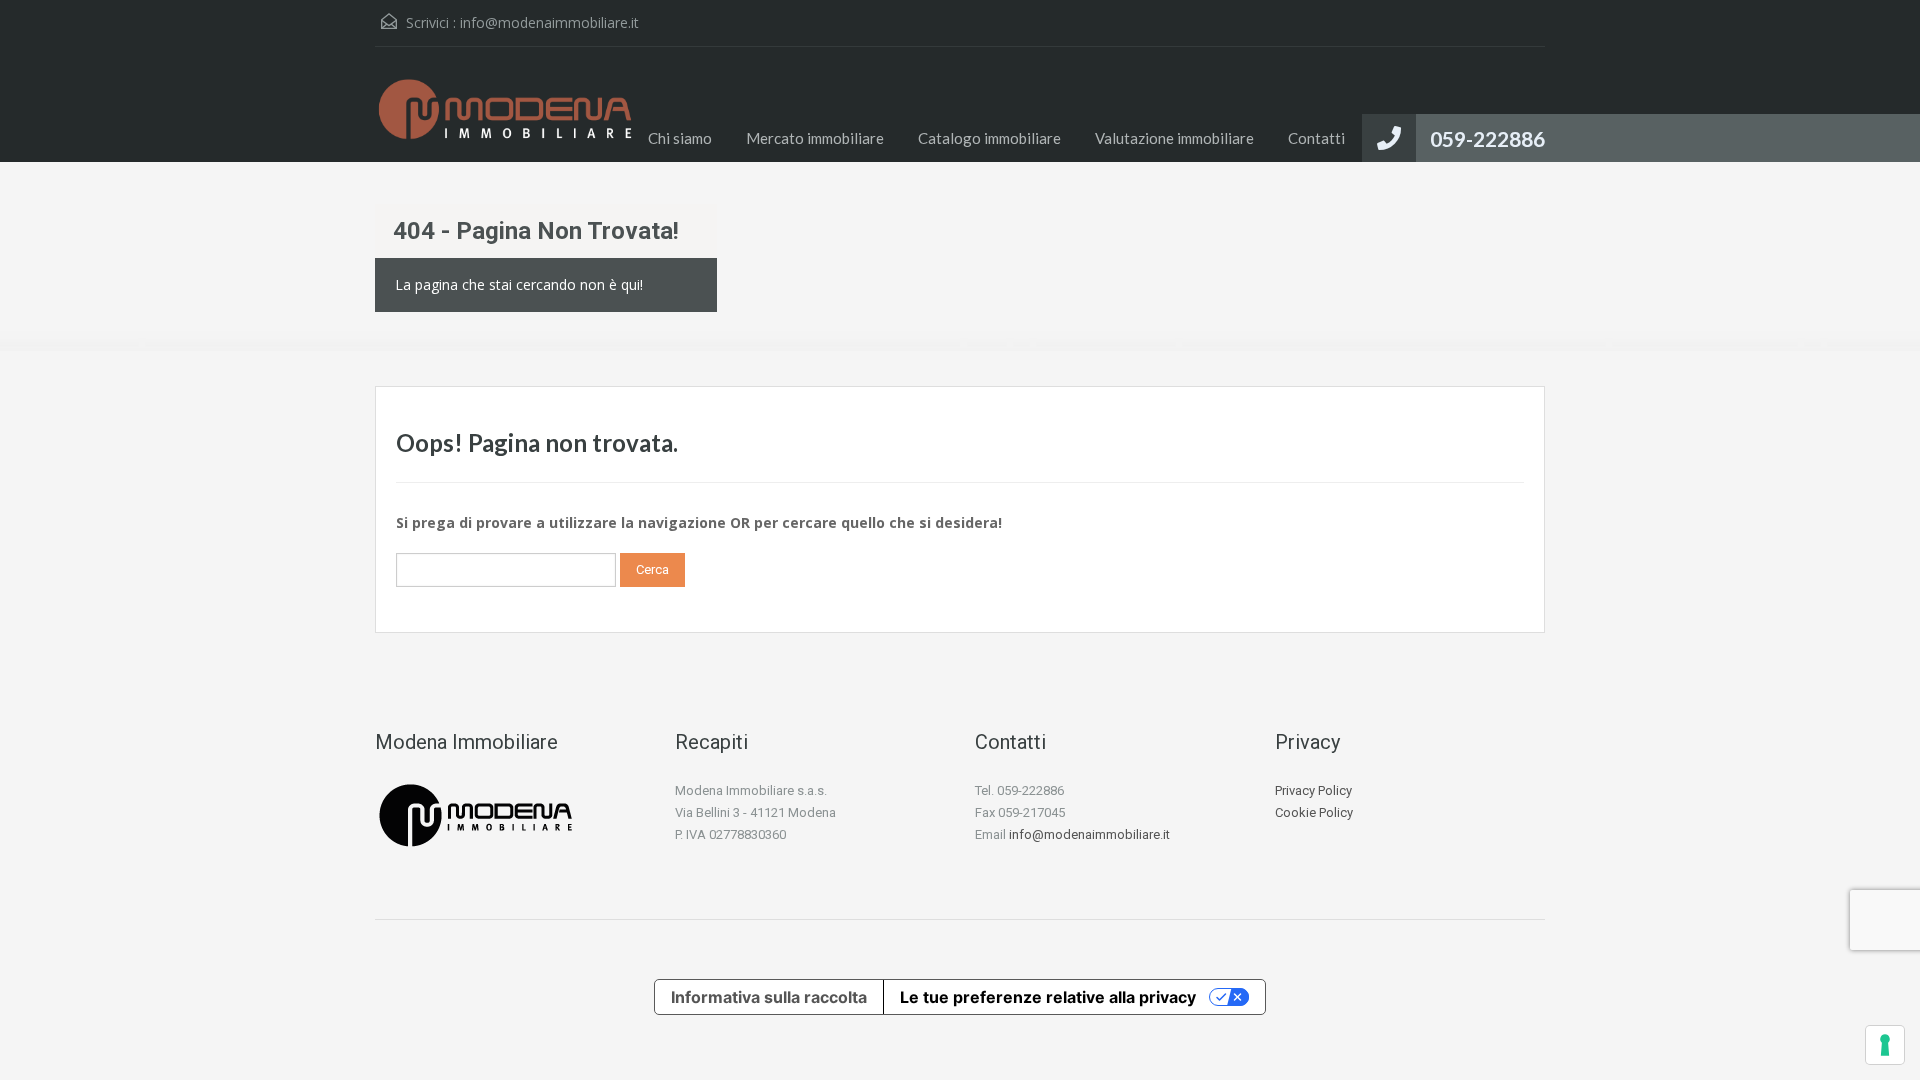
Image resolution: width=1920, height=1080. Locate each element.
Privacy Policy (1313, 790)
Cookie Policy (1314, 812)
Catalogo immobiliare (989, 138)
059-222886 (1487, 138)
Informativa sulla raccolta (769, 997)
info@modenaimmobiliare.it (549, 22)
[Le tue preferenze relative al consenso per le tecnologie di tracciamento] (1885, 1045)
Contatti (1316, 138)
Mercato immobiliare (815, 138)
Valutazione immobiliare (1174, 138)
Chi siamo (680, 138)
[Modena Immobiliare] (505, 119)
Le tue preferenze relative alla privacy (1048, 997)
